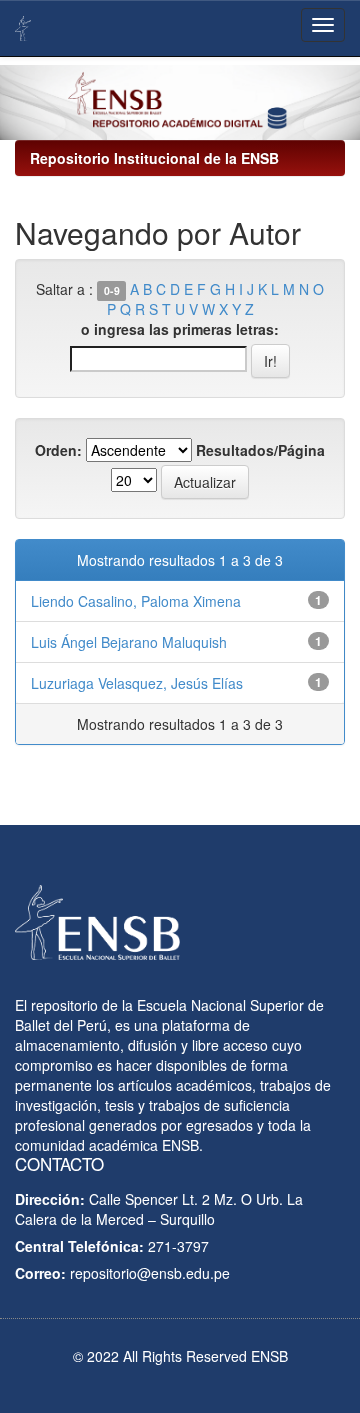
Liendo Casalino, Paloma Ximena (136, 601)
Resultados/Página (260, 450)
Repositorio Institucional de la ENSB (154, 158)
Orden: (58, 450)
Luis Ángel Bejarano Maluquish (129, 642)
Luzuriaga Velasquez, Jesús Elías (137, 683)
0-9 (112, 290)
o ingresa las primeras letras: (180, 329)
